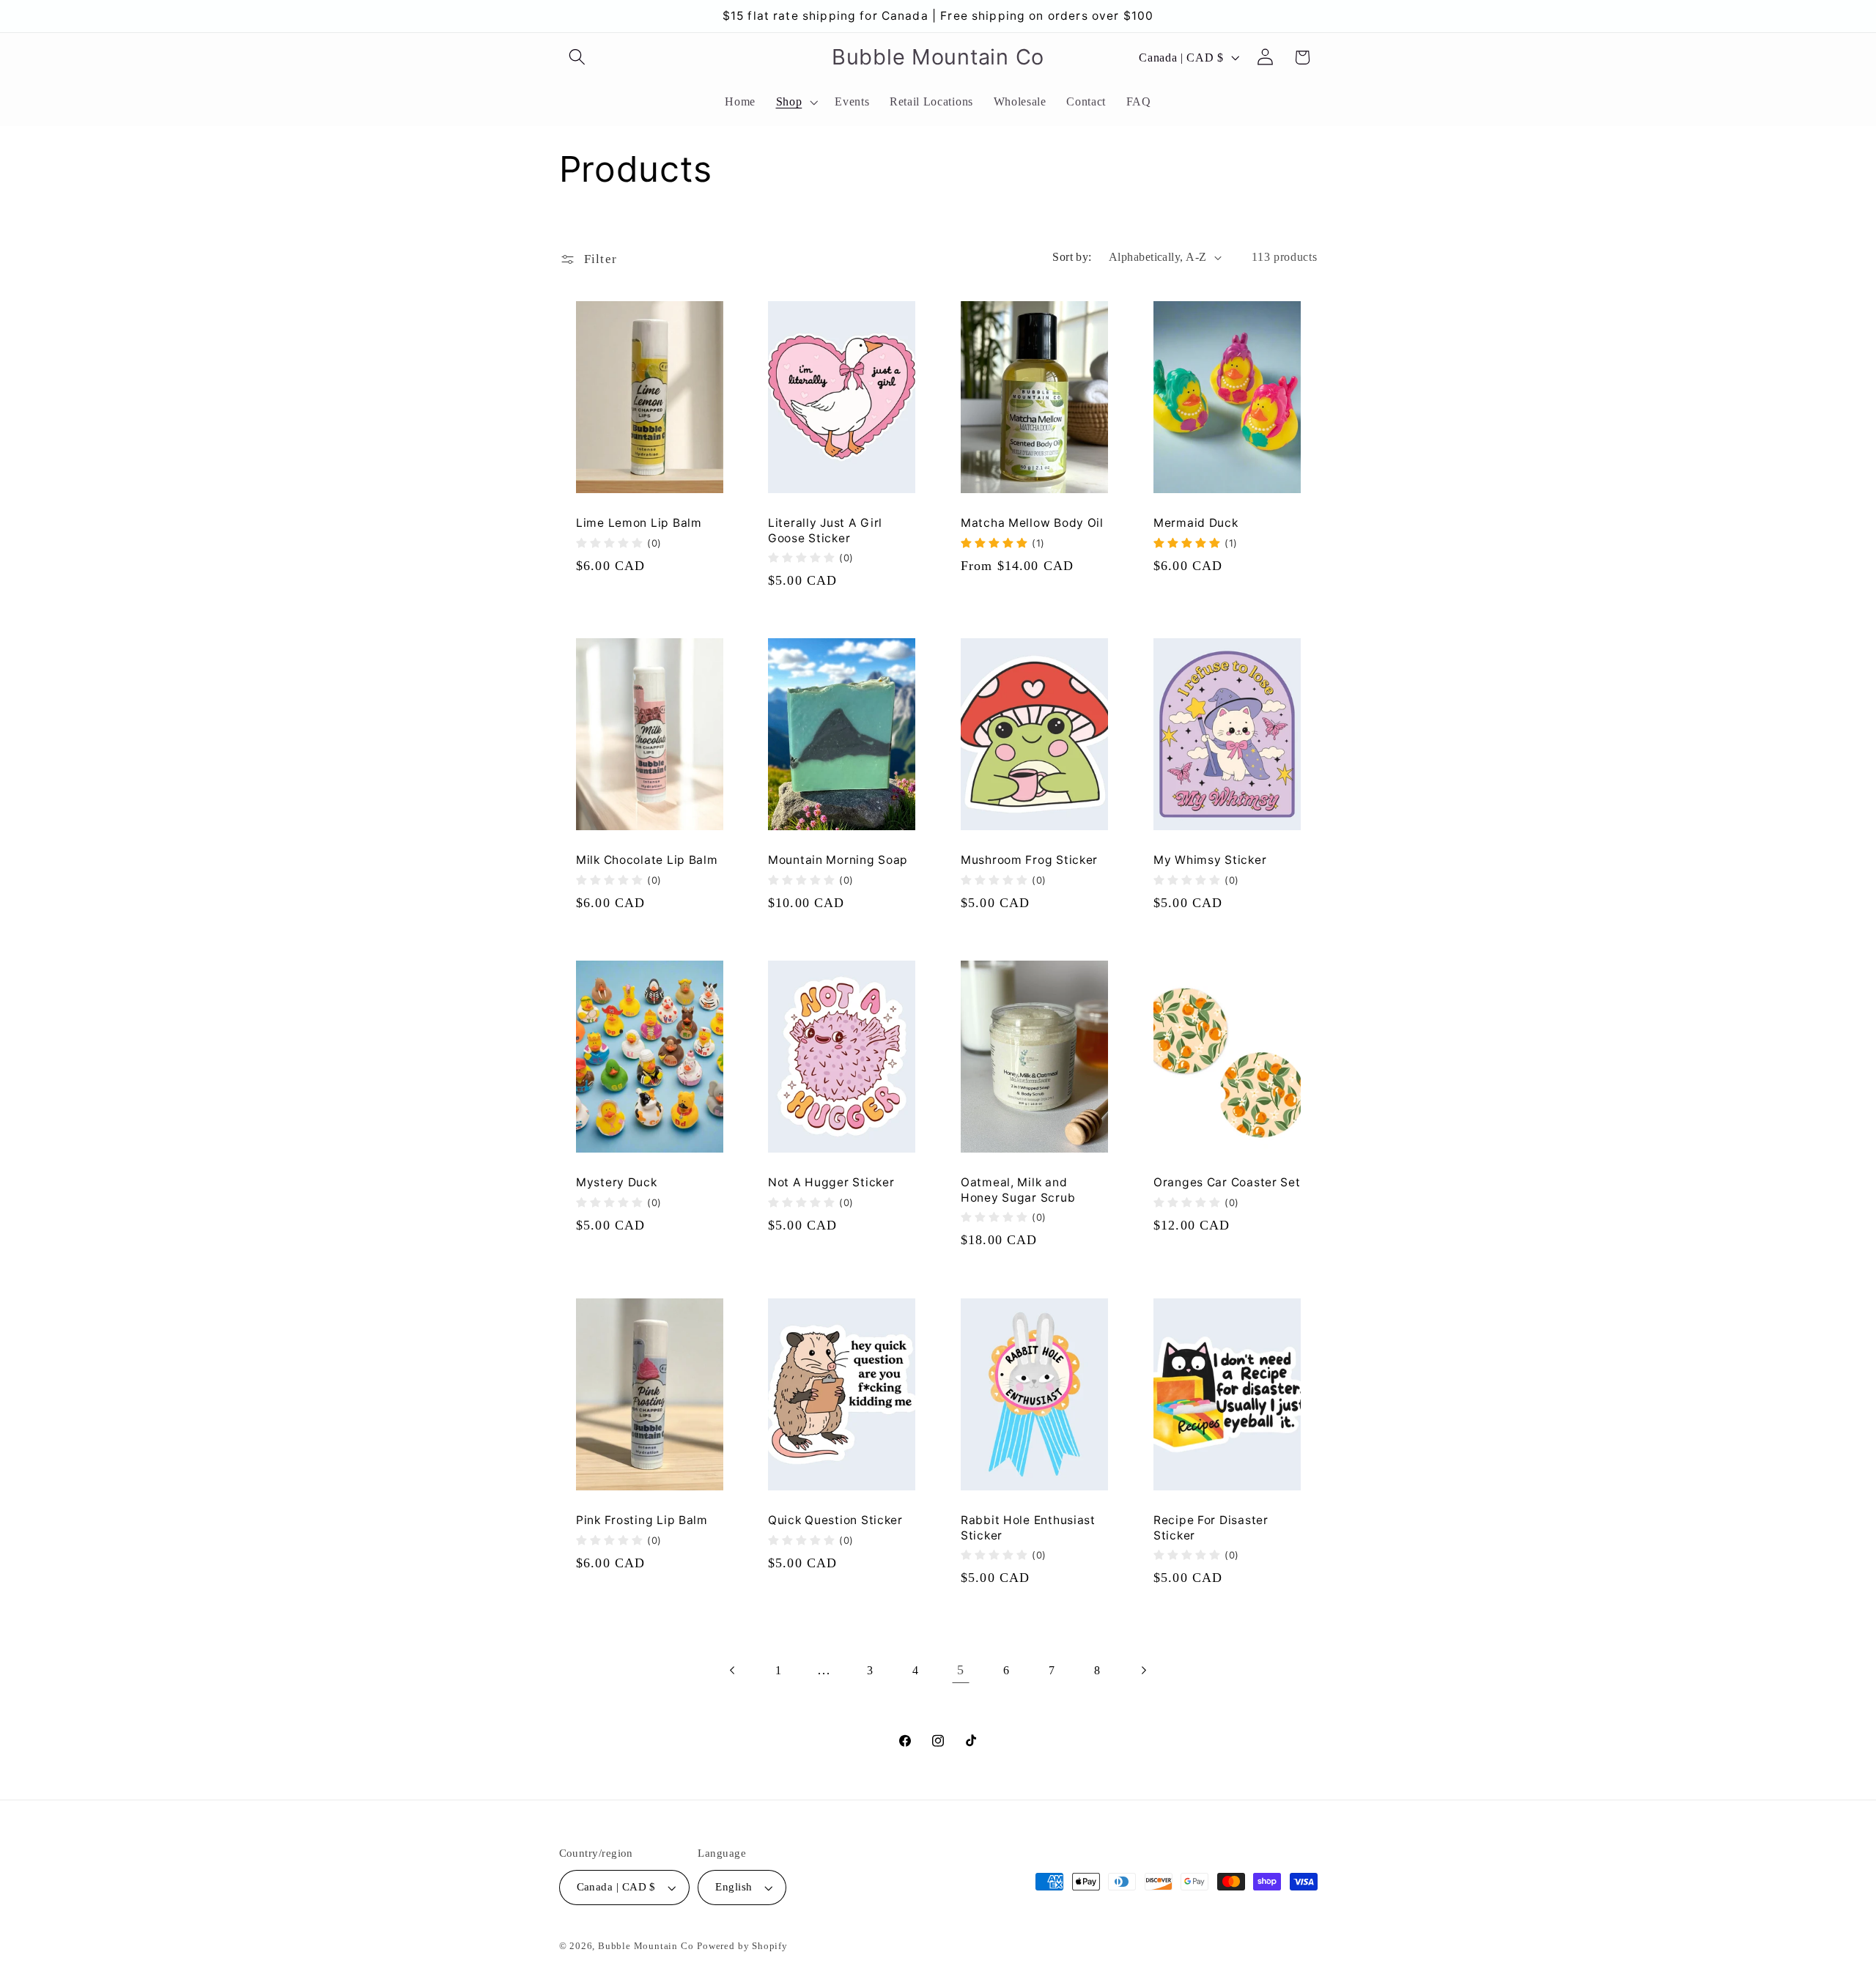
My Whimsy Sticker (1210, 861)
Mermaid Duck (1196, 524)
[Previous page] (733, 1670)
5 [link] (961, 1670)
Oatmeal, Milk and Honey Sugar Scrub (1018, 1190)
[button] (578, 58)
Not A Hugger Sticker (831, 1183)
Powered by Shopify (742, 1946)
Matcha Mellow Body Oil (1032, 524)
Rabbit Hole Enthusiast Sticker (1028, 1527)
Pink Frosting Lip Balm (642, 1520)
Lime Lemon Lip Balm (639, 524)
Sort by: (1072, 257)
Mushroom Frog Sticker (1029, 861)
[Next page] (1143, 1670)
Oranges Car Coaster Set (1227, 1183)
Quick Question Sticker (835, 1520)
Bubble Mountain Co (646, 1946)
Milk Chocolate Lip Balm (647, 861)
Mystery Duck (617, 1183)
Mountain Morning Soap (838, 861)
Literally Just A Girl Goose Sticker (825, 531)
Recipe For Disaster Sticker (1211, 1527)
